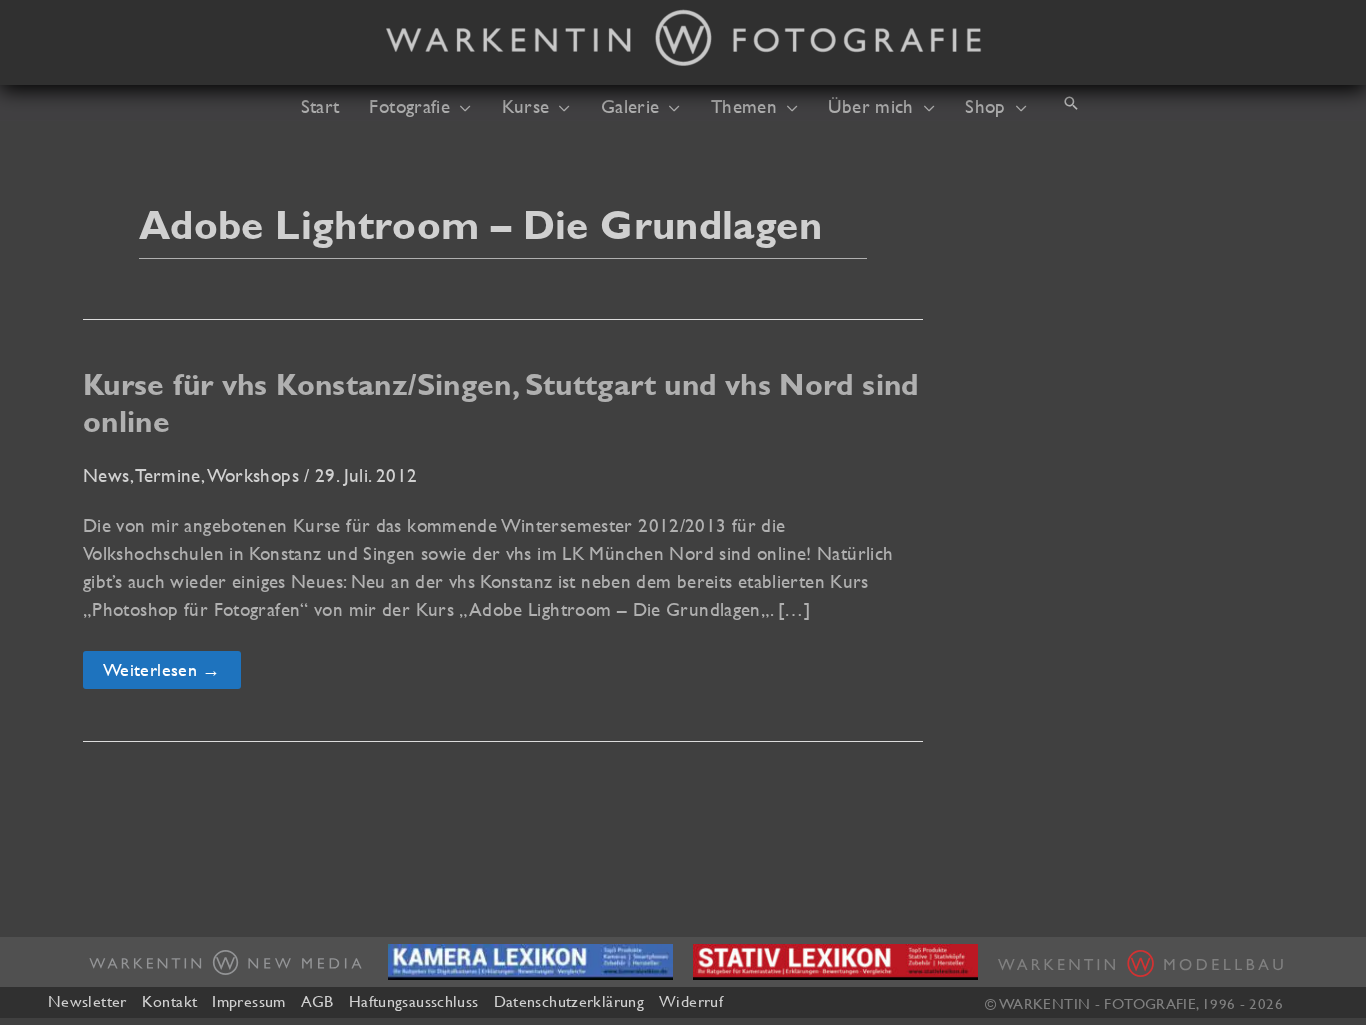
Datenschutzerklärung (569, 1001)
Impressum (248, 1001)
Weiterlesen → (166, 673)
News (106, 475)
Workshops (253, 475)
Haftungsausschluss (414, 1001)
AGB (317, 1001)
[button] (460, 106)
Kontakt (170, 1001)
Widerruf (691, 1001)
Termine (168, 475)
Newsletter (87, 1001)
